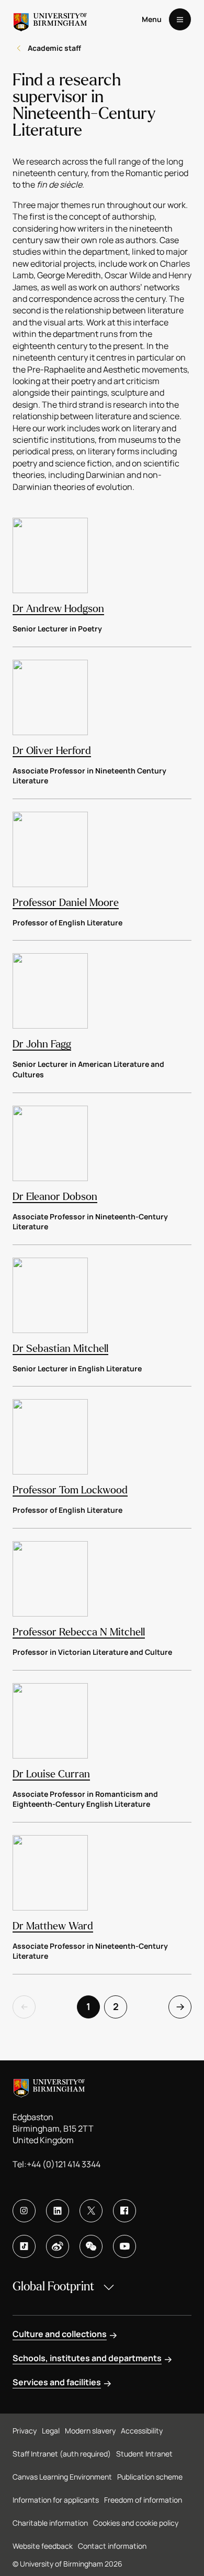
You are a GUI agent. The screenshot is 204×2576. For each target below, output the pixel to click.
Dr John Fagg (42, 1044)
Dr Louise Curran (51, 1774)
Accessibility (142, 2431)
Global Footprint (53, 2286)
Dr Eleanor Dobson (55, 1197)
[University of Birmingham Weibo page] (58, 2246)
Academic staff (54, 48)
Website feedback (43, 2546)
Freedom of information (143, 2500)
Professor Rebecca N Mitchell (79, 1632)
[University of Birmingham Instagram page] (24, 2211)
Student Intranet (144, 2454)
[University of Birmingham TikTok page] (24, 2246)
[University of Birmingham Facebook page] (124, 2211)
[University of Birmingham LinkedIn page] (58, 2211)
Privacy (25, 2431)
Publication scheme (150, 2477)
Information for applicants (56, 2500)
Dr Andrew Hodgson (58, 609)
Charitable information (50, 2523)
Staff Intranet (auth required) (62, 2454)
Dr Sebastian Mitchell (60, 1349)
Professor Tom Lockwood (70, 1490)
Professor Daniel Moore (66, 903)
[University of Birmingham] (50, 19)
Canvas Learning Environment (62, 2477)
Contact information (112, 2546)
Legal (51, 2431)
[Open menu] (180, 19)
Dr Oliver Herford (52, 751)
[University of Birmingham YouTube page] (124, 2246)
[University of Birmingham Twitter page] (91, 2211)
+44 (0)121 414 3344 (64, 2164)
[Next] (180, 2007)
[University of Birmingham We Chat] (91, 2246)
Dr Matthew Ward (53, 1926)
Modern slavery (90, 2431)
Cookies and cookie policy (136, 2523)
